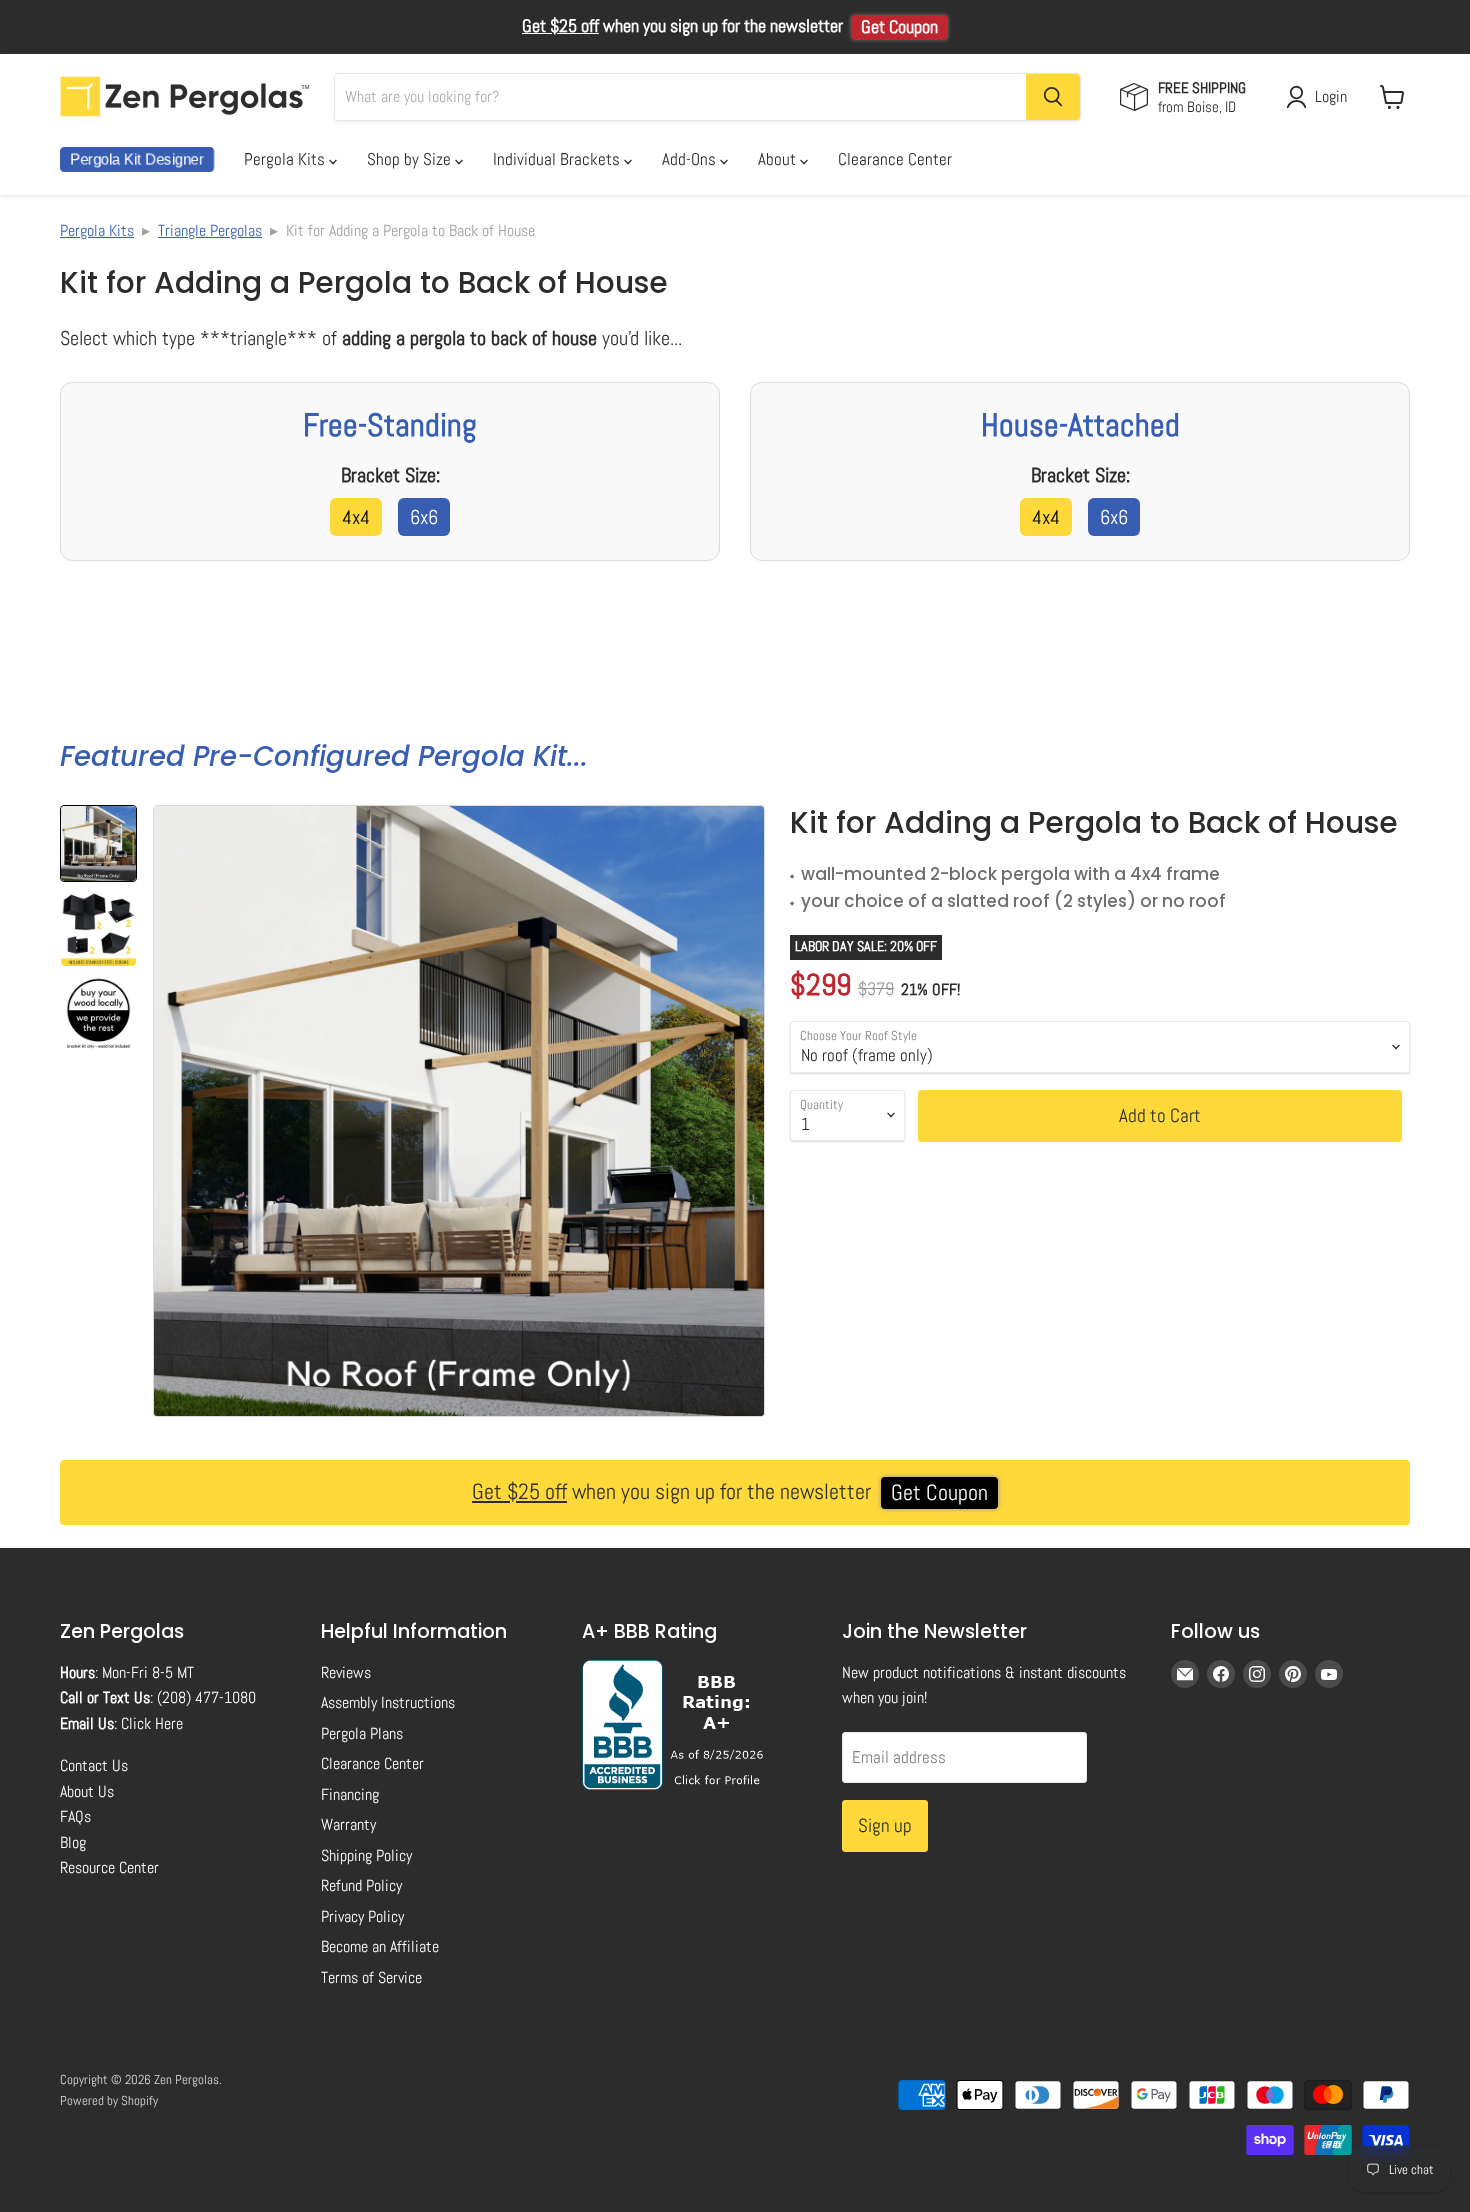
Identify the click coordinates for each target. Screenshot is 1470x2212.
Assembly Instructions (388, 1702)
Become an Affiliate (380, 1946)
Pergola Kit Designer (137, 159)
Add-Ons (691, 159)
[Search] (1053, 97)
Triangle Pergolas (210, 230)
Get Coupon (899, 27)
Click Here (152, 1723)
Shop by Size (411, 159)
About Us (87, 1791)
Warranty (348, 1824)
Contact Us (94, 1765)
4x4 (356, 517)
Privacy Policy (362, 1916)
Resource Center (109, 1867)
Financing (350, 1794)
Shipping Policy (366, 1855)
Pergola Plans (362, 1733)
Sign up (885, 1825)
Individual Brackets (558, 159)
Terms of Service (371, 1977)
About (779, 159)
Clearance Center (895, 159)
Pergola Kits (286, 159)
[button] (98, 843)
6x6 (424, 517)
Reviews (346, 1672)
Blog (73, 1842)
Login (1331, 96)
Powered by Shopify (109, 2100)
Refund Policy (361, 1885)
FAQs (75, 1816)
